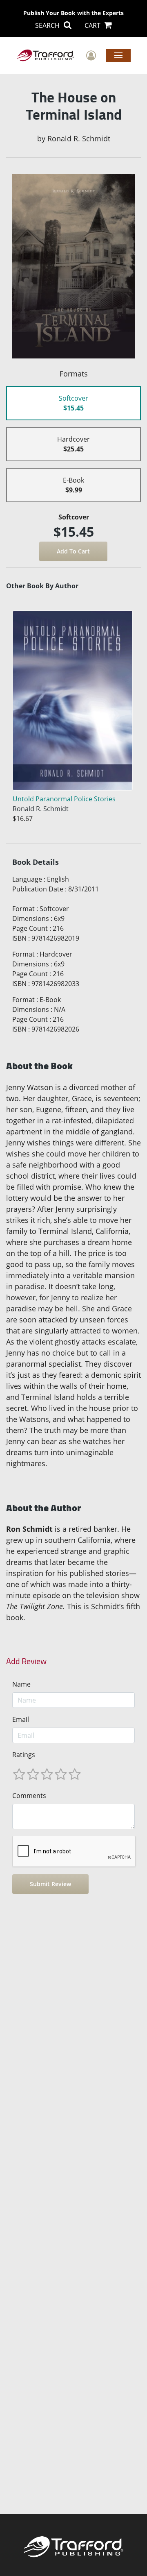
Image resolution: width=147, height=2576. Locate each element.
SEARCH (48, 25)
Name (21, 1684)
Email (21, 1719)
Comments (29, 1796)
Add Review (26, 1661)
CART (93, 25)
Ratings (24, 1755)
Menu (118, 55)
